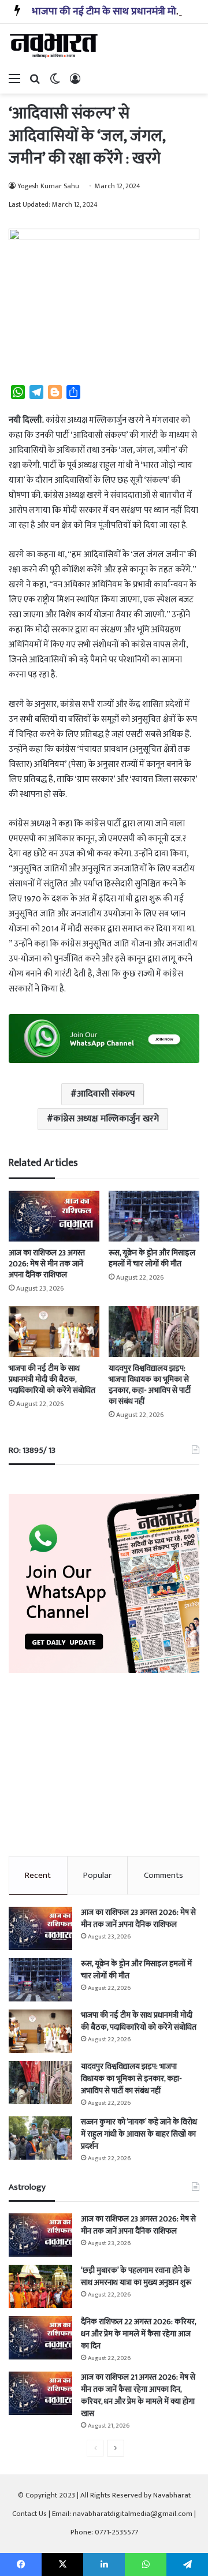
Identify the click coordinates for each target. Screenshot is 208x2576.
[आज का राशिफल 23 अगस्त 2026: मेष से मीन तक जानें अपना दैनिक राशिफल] (54, 1216)
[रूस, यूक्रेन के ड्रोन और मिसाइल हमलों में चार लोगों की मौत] (154, 1216)
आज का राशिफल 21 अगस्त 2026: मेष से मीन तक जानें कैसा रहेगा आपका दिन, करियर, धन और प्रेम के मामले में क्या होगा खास (138, 2395)
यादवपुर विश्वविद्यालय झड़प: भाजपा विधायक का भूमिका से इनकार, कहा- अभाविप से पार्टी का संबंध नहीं (150, 1385)
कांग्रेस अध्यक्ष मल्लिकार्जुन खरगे (106, 1119)
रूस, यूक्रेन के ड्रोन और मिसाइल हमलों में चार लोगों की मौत (152, 1258)
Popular (97, 1875)
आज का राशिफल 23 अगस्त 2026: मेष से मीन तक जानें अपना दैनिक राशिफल (47, 1264)
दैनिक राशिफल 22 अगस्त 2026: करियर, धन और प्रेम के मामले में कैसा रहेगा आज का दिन (138, 2334)
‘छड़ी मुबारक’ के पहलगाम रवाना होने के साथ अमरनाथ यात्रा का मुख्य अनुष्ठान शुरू (136, 2276)
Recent (38, 1875)
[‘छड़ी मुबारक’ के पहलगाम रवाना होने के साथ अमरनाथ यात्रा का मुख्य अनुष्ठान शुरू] (40, 2286)
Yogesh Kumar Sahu (48, 186)
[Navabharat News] (55, 46)
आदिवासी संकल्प (106, 1094)
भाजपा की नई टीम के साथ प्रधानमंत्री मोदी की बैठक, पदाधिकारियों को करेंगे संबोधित (52, 1379)
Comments (164, 1875)
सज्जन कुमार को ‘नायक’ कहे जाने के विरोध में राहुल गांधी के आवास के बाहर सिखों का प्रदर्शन (139, 2134)
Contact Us (29, 2514)
